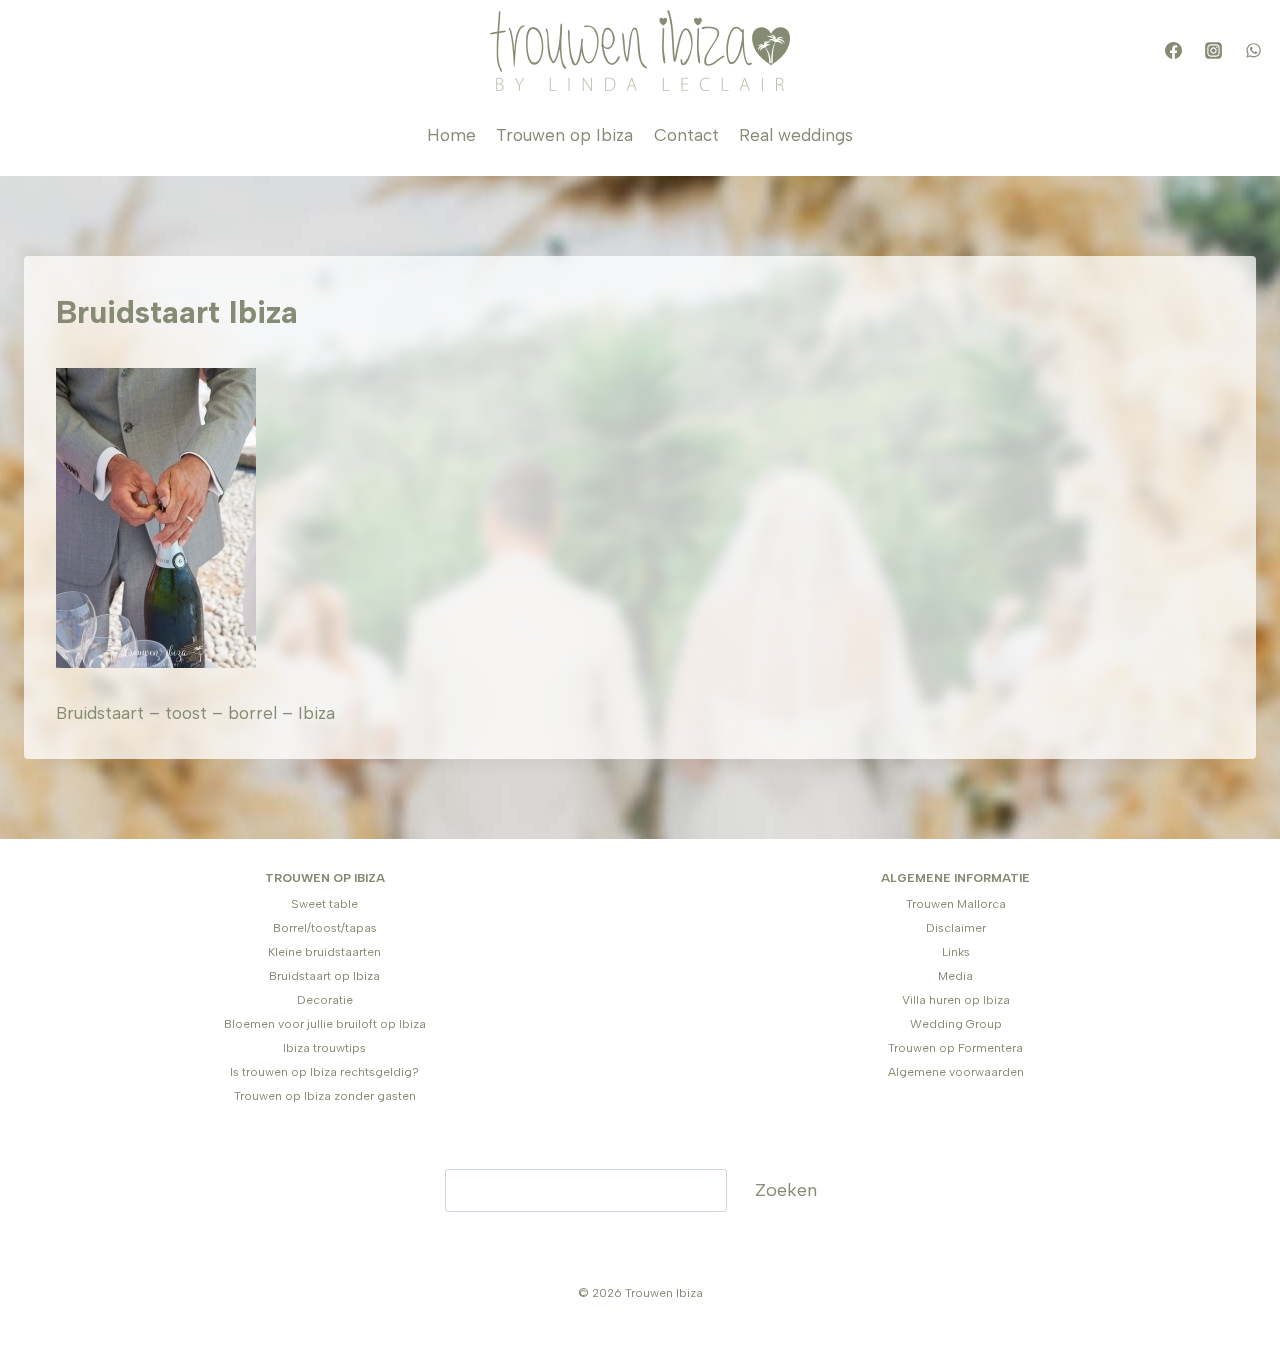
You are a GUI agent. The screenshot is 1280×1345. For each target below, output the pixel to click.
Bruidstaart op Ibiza (324, 976)
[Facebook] (1173, 51)
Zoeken (786, 1190)
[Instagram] (1213, 51)
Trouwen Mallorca (956, 904)
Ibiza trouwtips (324, 1048)
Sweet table (324, 904)
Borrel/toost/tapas (325, 928)
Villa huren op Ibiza (956, 1000)
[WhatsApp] (1253, 51)
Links (956, 952)
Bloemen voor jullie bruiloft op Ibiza (325, 1024)
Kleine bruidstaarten (324, 952)
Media (955, 976)
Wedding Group (956, 1024)
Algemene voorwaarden (956, 1072)
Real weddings (796, 135)
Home (451, 135)
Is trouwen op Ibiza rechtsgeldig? (324, 1072)
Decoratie (325, 1000)
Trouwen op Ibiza (564, 135)
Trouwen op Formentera (955, 1048)
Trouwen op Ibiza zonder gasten (325, 1096)
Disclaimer (956, 928)
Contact (686, 135)
